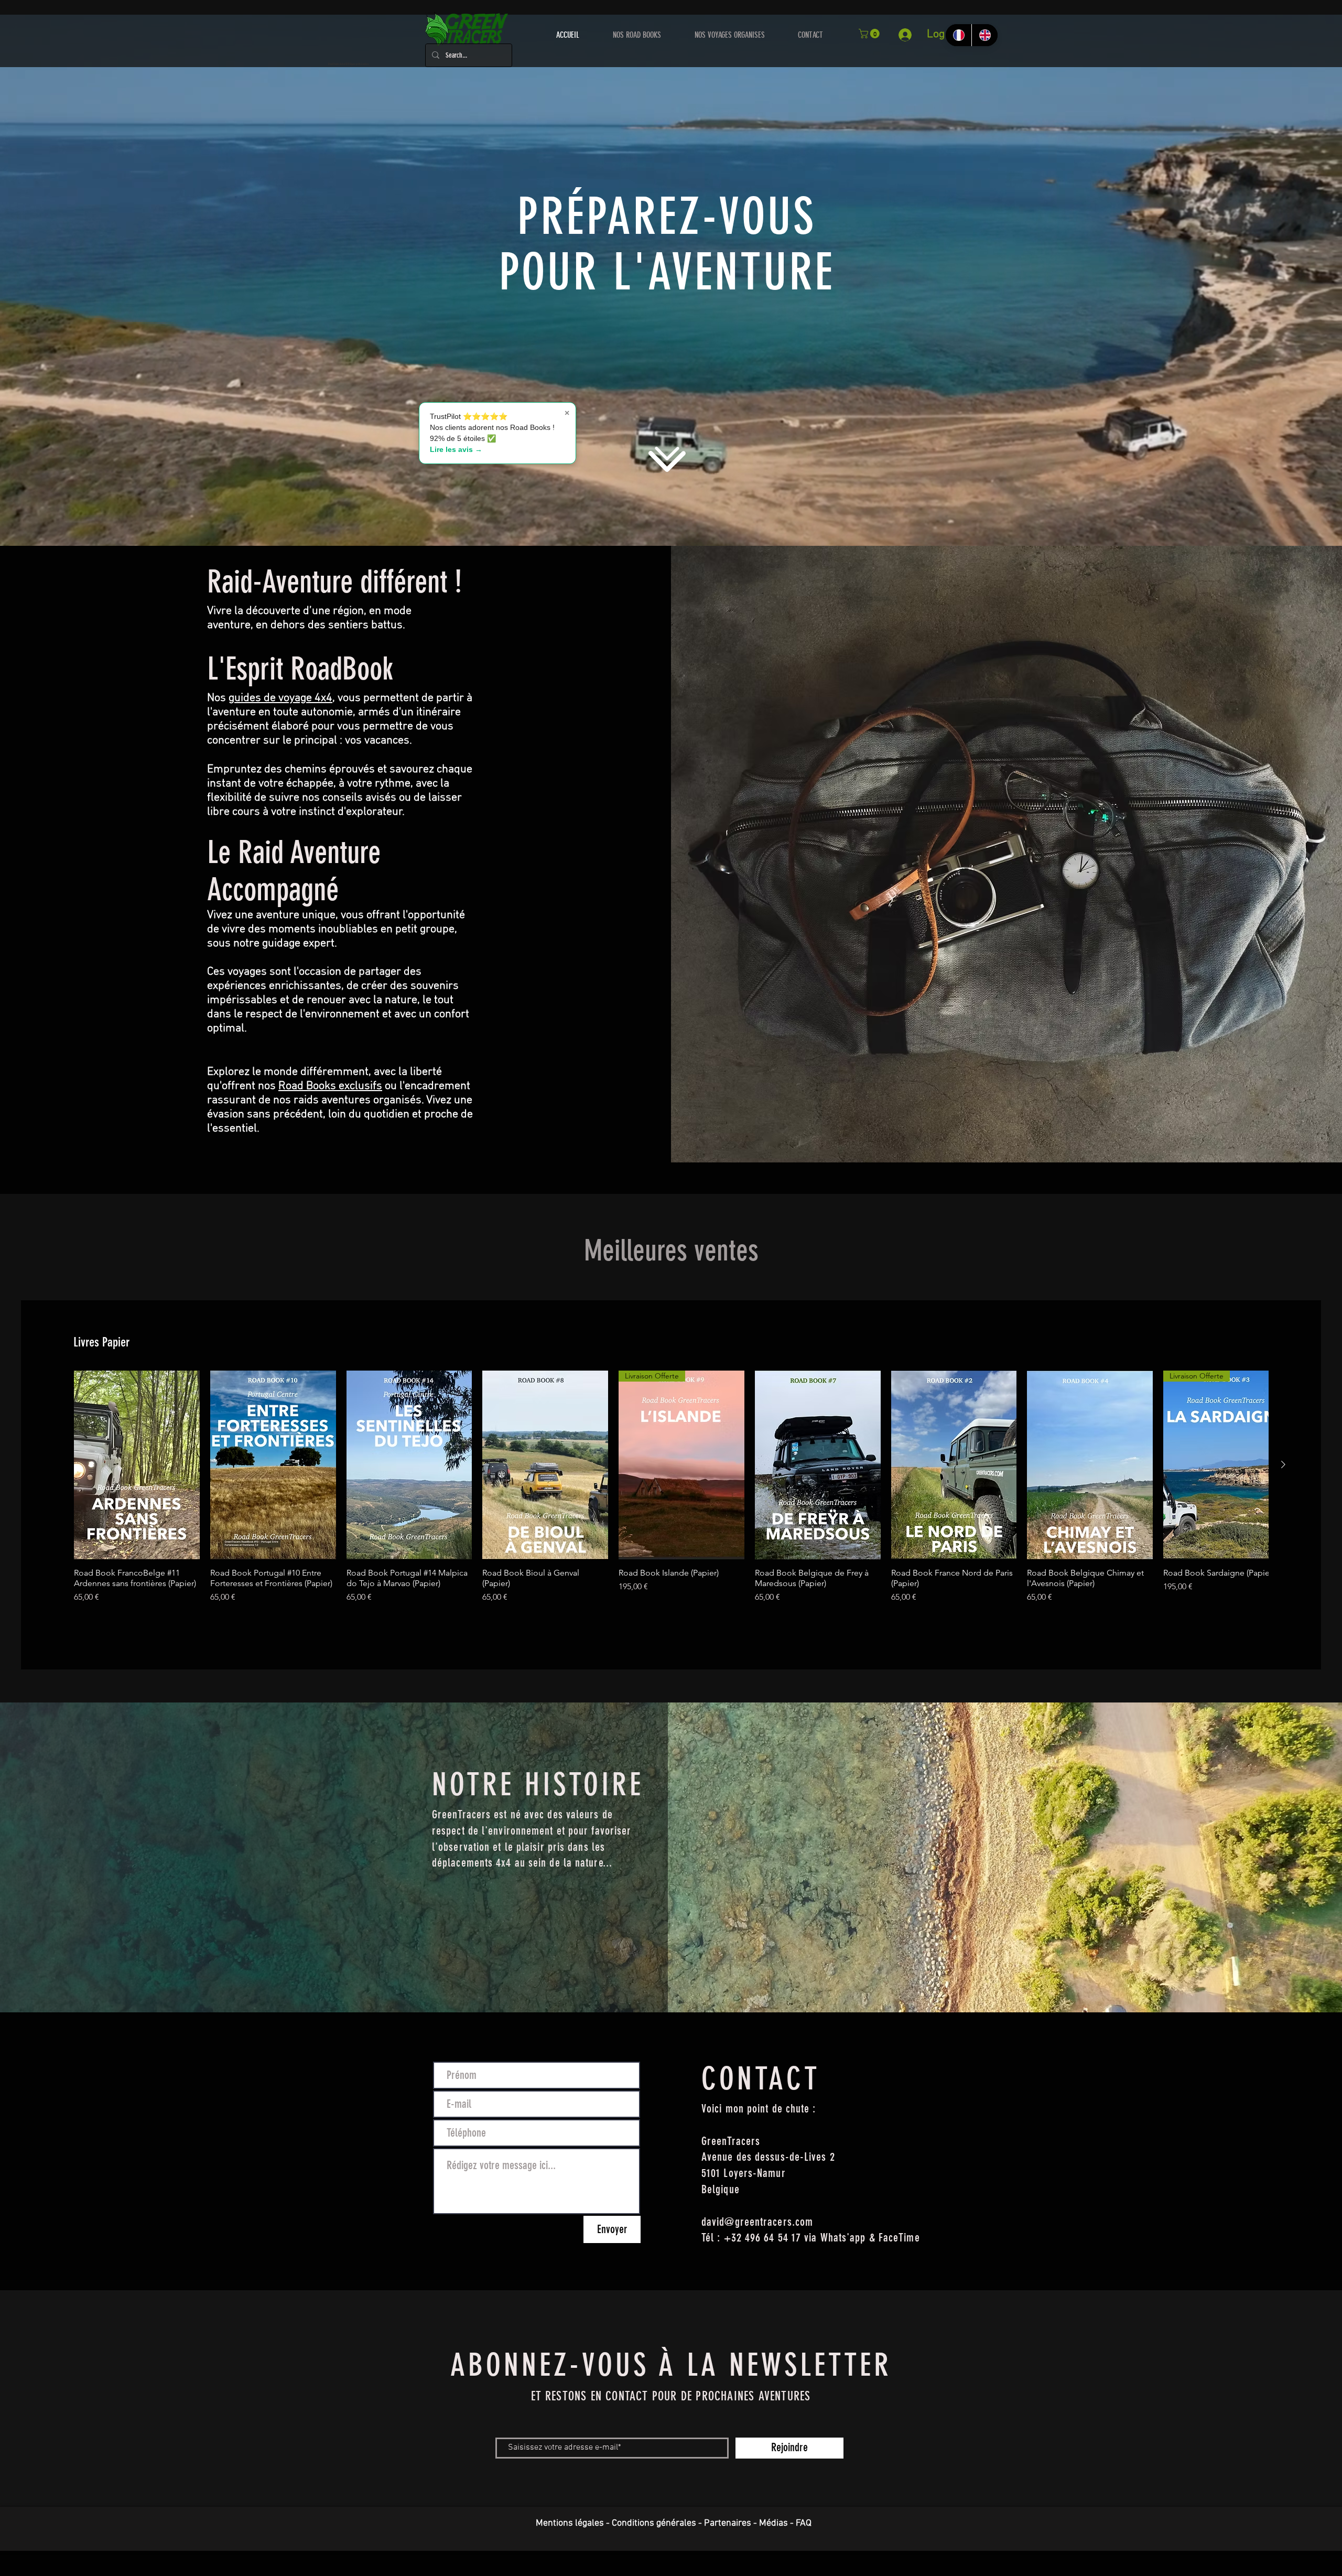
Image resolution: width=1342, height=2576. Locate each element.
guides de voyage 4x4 (280, 698)
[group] (671, 1501)
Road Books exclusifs (330, 1086)
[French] (959, 35)
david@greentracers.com (757, 2222)
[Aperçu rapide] (137, 1465)
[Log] (908, 35)
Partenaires (728, 2523)
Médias (773, 2523)
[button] (870, 34)
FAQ (804, 2523)
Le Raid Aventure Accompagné (294, 871)
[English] (984, 35)
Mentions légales (570, 2523)
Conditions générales (654, 2523)
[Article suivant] (1283, 1464)
